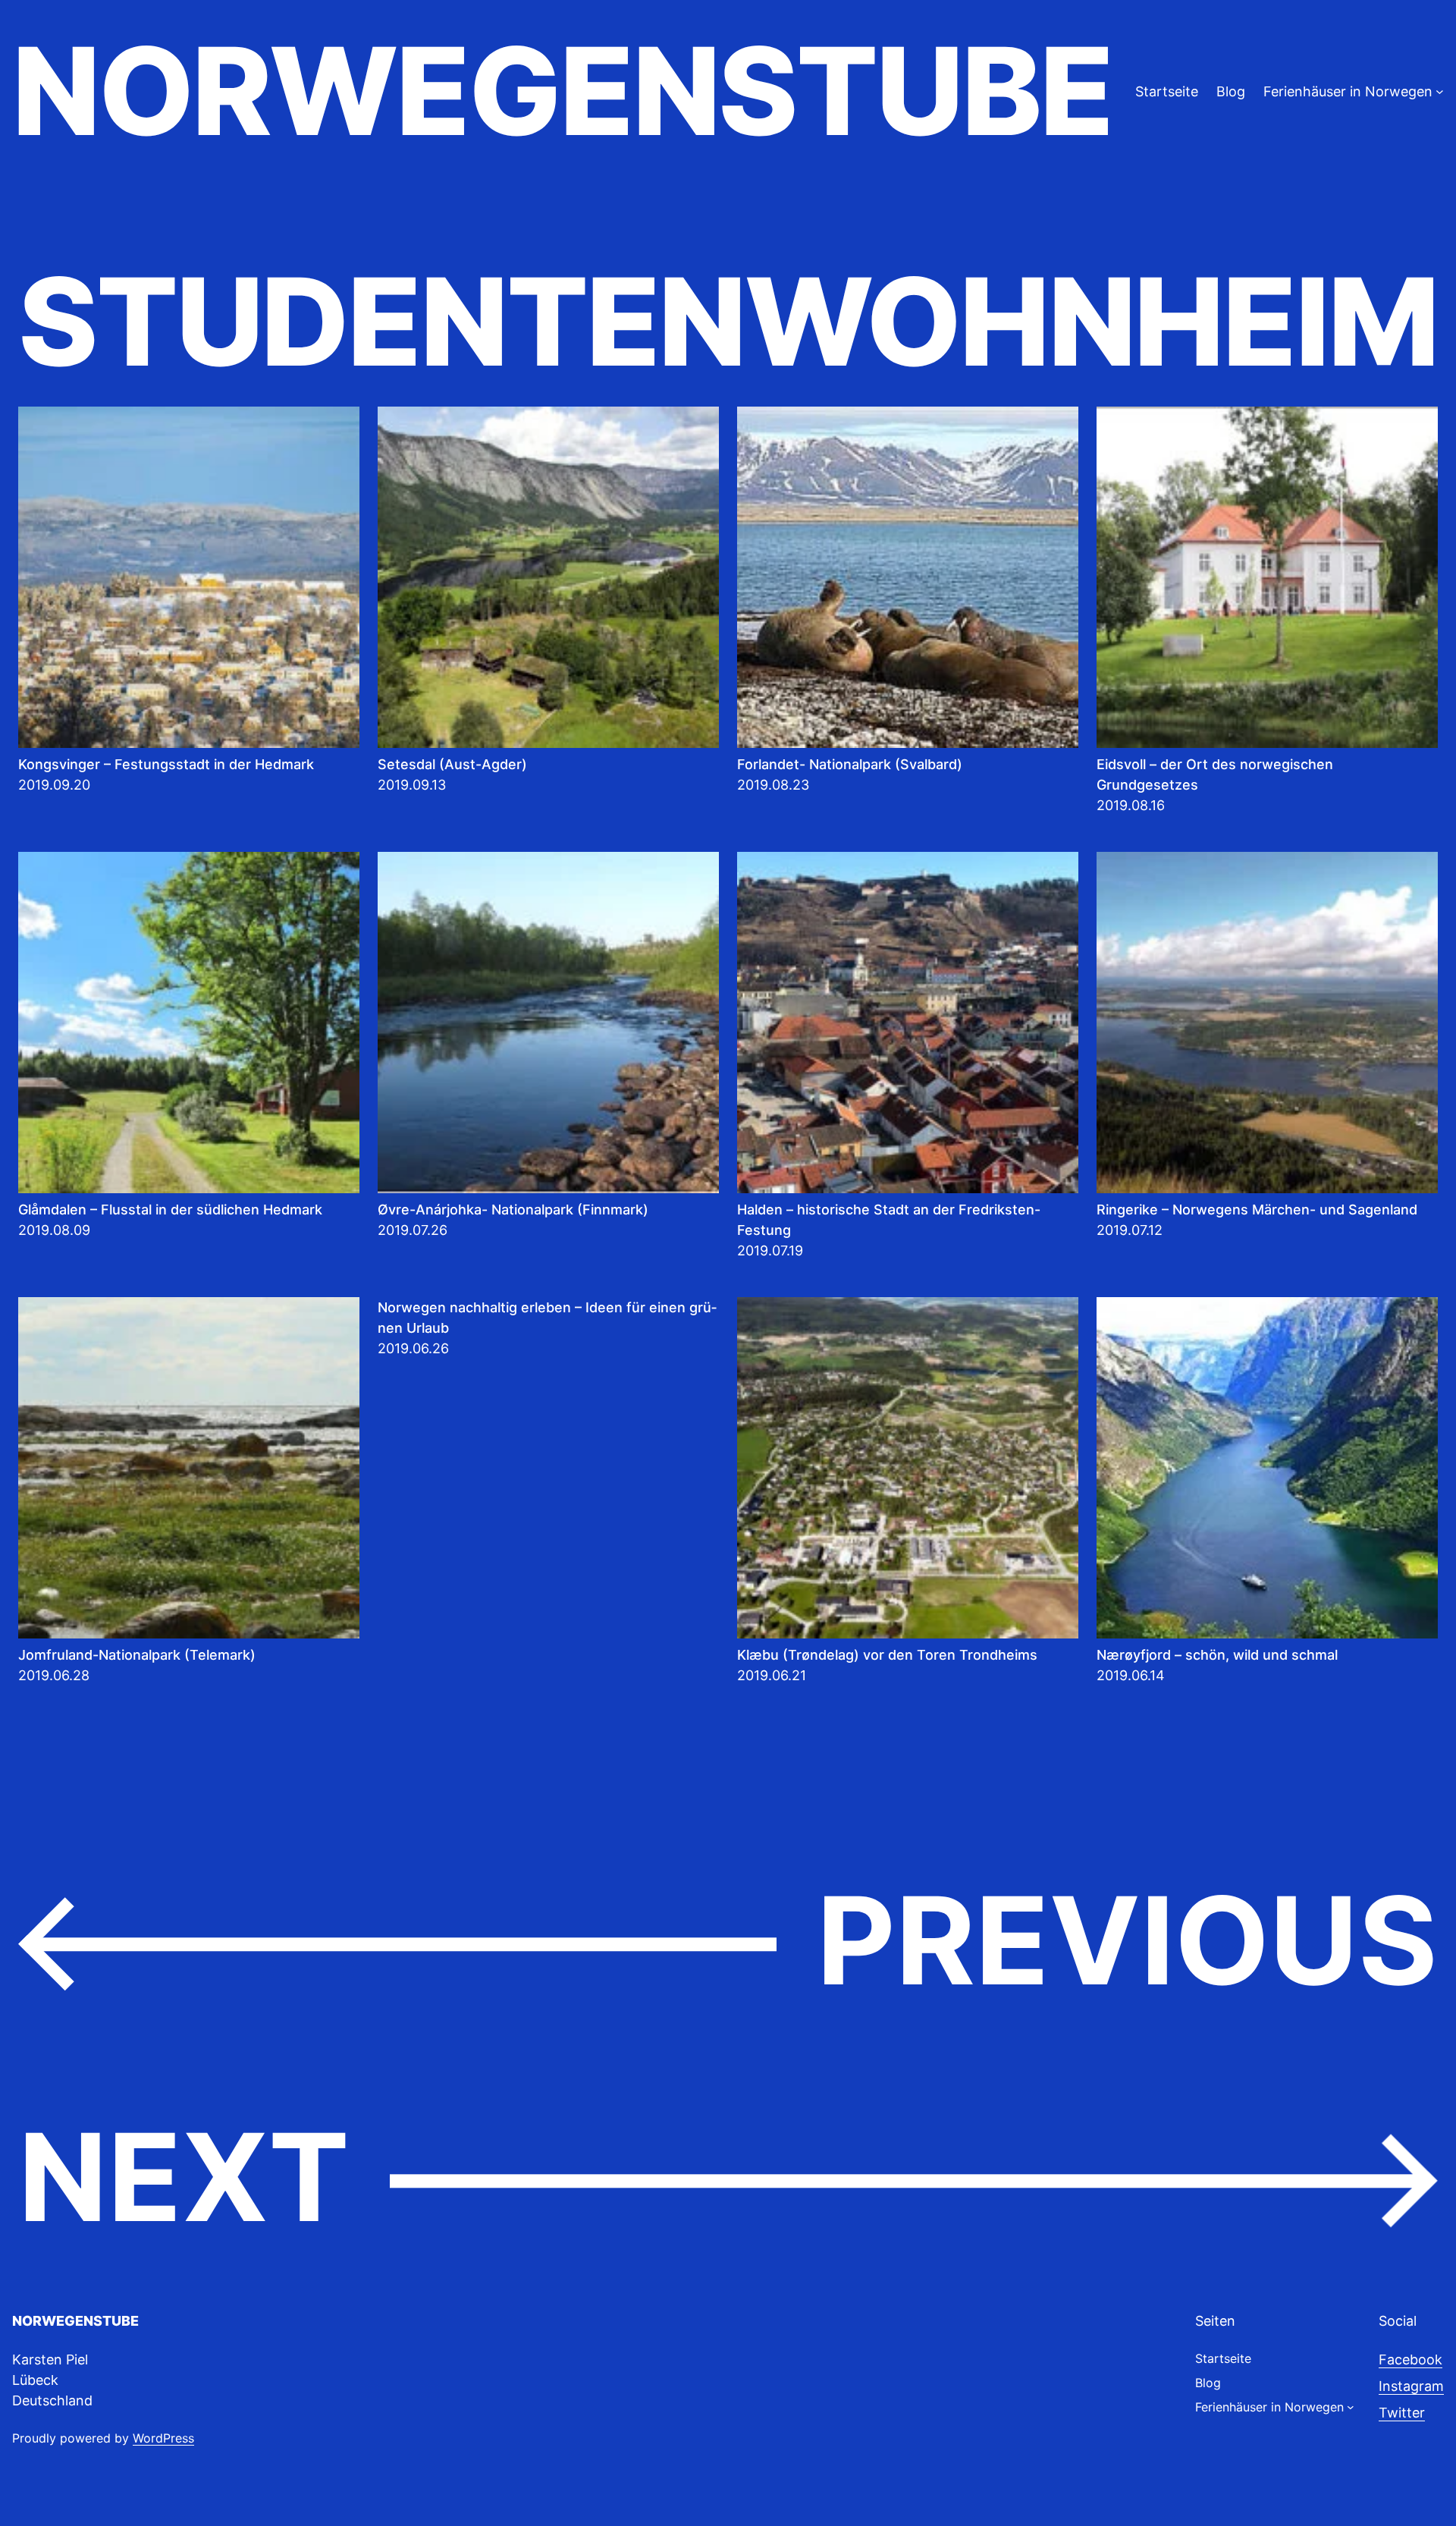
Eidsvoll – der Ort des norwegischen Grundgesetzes (1215, 774)
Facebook (1410, 2359)
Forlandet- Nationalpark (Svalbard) (850, 764)
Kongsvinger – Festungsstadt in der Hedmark (166, 764)
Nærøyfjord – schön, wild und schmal (1217, 1655)
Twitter (1402, 2413)
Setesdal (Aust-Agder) (452, 764)
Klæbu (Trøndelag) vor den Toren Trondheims (887, 1655)
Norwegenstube (562, 91)
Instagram (1411, 2386)
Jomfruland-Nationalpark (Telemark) (137, 1655)
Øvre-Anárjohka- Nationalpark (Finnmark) (513, 1210)
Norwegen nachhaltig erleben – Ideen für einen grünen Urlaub (547, 1318)
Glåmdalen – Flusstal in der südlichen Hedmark (170, 1210)
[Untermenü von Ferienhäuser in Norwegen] (1440, 91)
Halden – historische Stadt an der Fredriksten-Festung (889, 1220)
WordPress (163, 2438)
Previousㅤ (728, 1942)
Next (728, 2179)
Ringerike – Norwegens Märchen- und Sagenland (1257, 1210)
